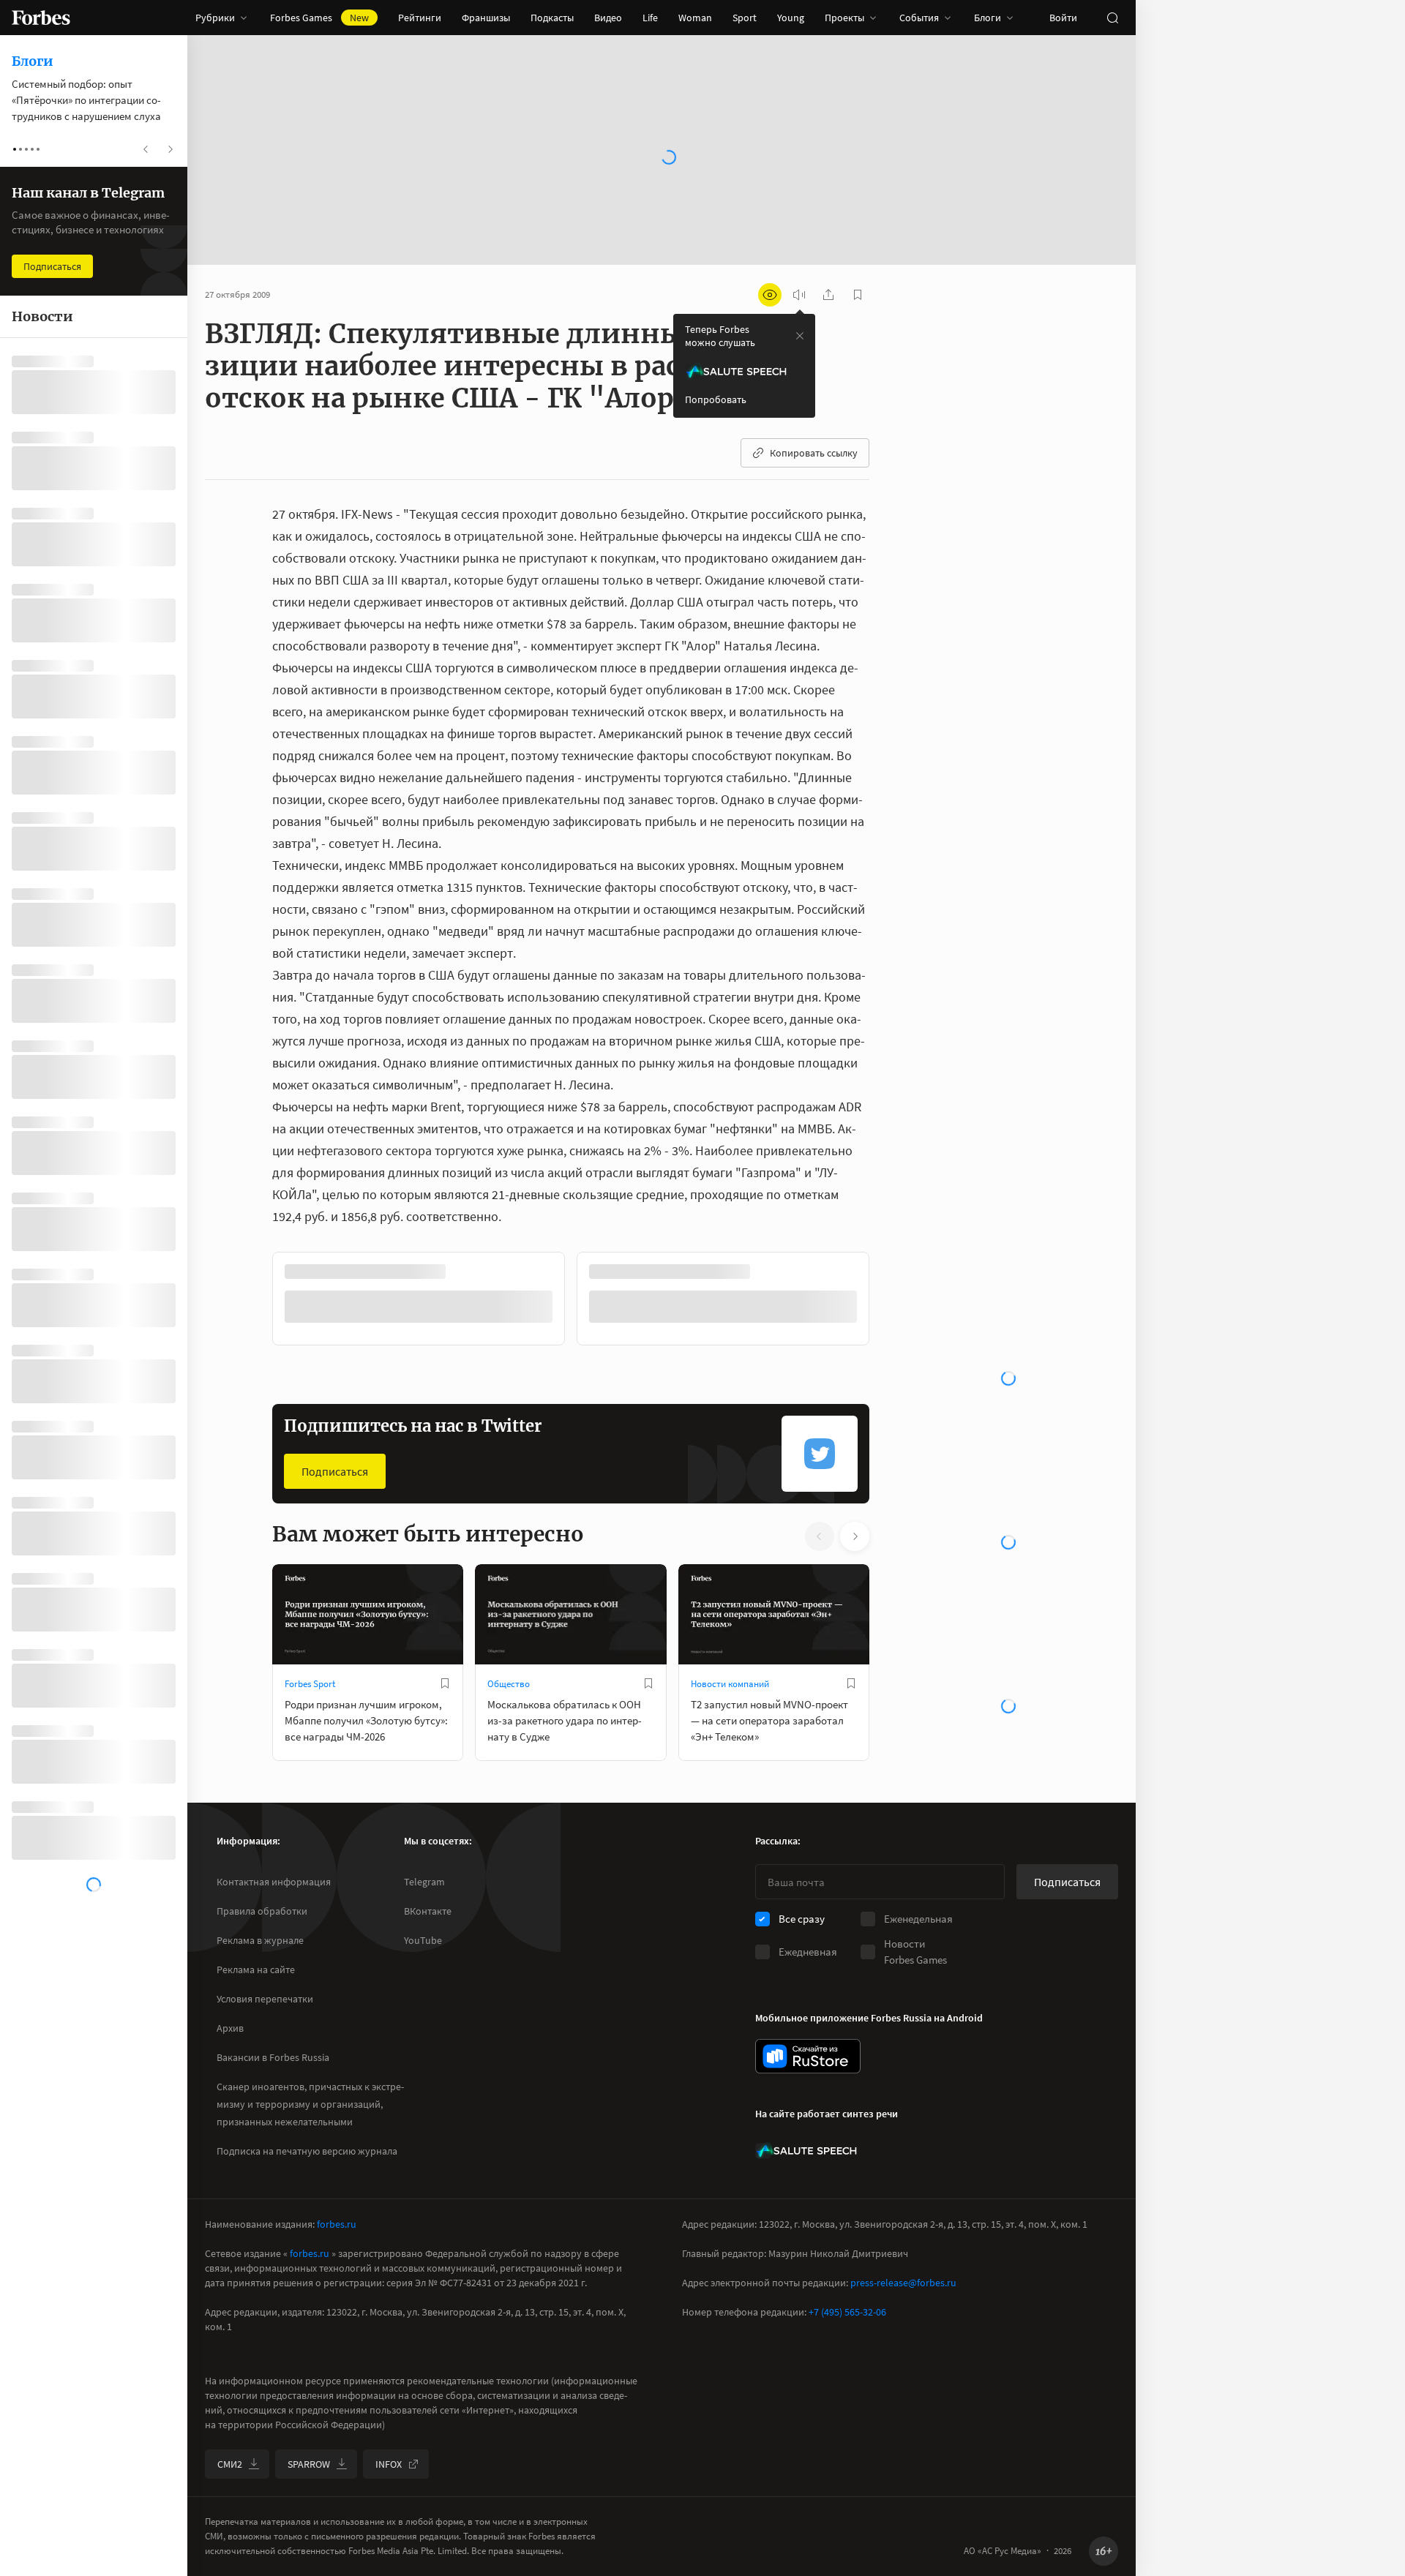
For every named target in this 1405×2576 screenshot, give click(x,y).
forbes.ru (337, 2224)
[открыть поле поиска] (1112, 18)
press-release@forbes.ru (903, 2283)
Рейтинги (420, 18)
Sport (745, 18)
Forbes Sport (310, 1684)
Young (791, 18)
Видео (608, 18)
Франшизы (486, 18)
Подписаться (335, 1471)
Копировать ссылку (814, 453)
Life (650, 18)
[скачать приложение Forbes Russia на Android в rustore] (808, 2056)
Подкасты (552, 18)
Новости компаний (730, 1684)
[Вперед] (893, 1302)
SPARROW (309, 2464)
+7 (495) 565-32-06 (847, 2312)
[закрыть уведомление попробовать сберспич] (800, 336)
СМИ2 (230, 2464)
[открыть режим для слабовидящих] (770, 295)
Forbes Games (319, 18)
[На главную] (41, 18)
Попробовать (716, 399)
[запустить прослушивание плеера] (799, 295)
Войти (1063, 18)
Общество (509, 1684)
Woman (695, 18)
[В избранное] (445, 1683)
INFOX (389, 2464)
